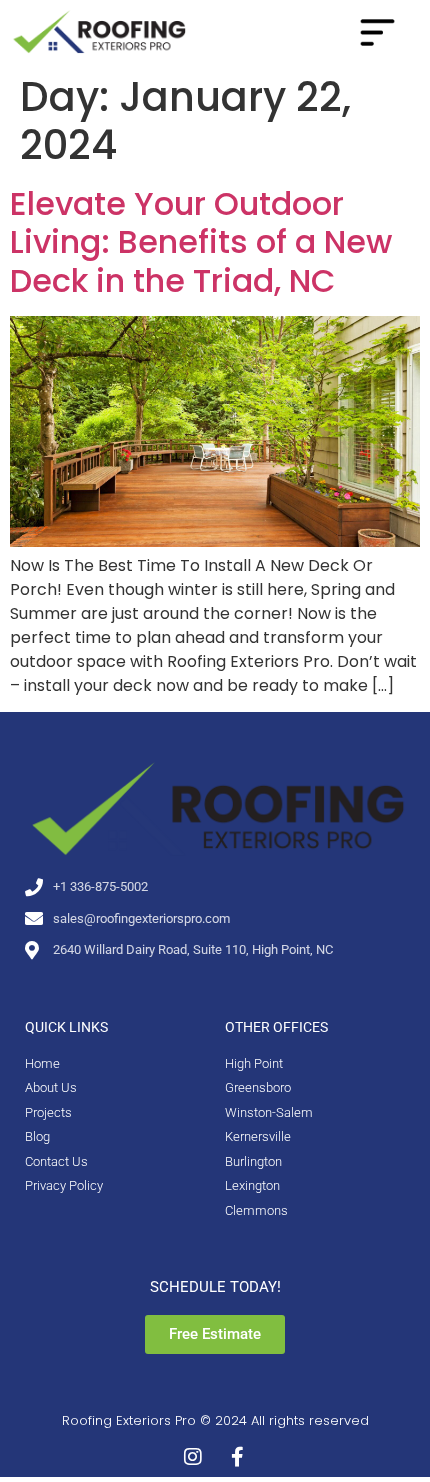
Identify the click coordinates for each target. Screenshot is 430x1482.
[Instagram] (193, 1457)
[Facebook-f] (237, 1457)
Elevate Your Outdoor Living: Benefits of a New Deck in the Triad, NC (201, 242)
